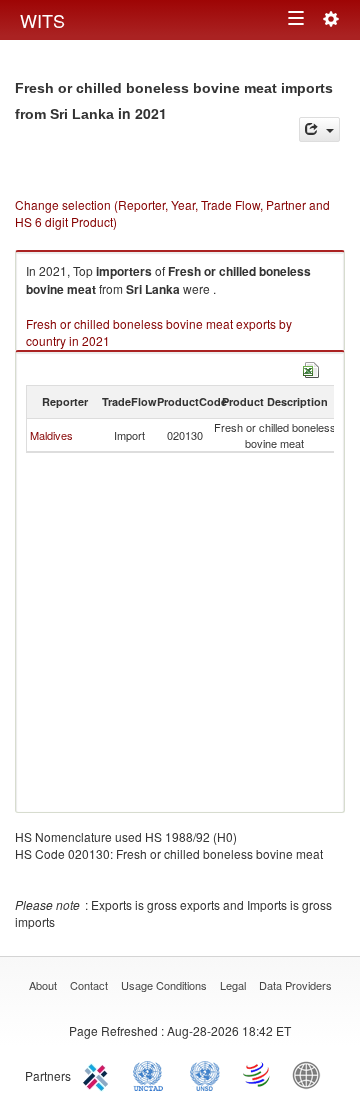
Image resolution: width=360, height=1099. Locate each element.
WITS (42, 20)
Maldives (51, 435)
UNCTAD (152, 1074)
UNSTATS (205, 1074)
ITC (99, 1074)
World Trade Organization (258, 1074)
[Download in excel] (311, 367)
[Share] (319, 129)
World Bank (311, 1074)
